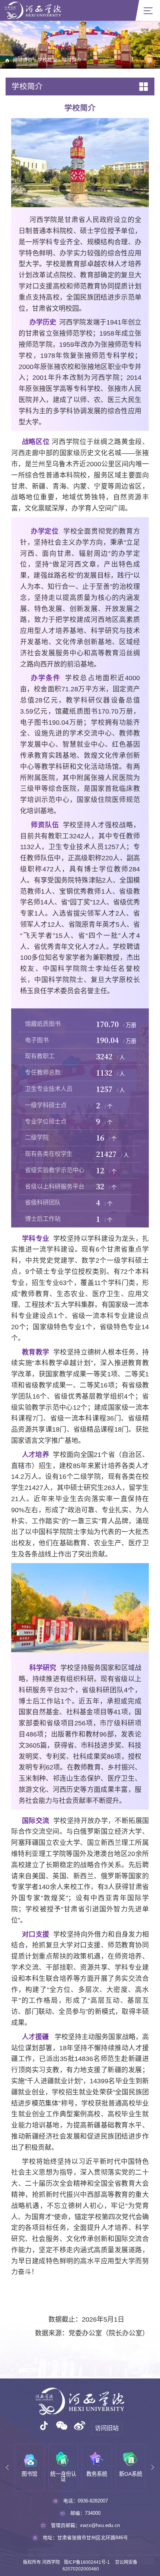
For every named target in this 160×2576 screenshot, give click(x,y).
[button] (7, 2468)
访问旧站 (107, 2428)
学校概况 (47, 60)
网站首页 (23, 60)
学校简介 (72, 60)
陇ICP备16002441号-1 (87, 2562)
